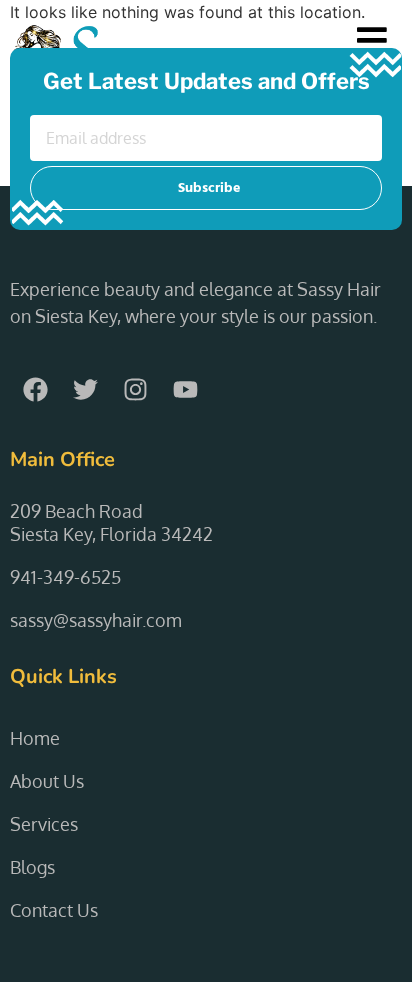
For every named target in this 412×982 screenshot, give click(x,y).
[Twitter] (85, 390)
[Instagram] (135, 390)
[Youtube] (185, 390)
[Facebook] (35, 390)
